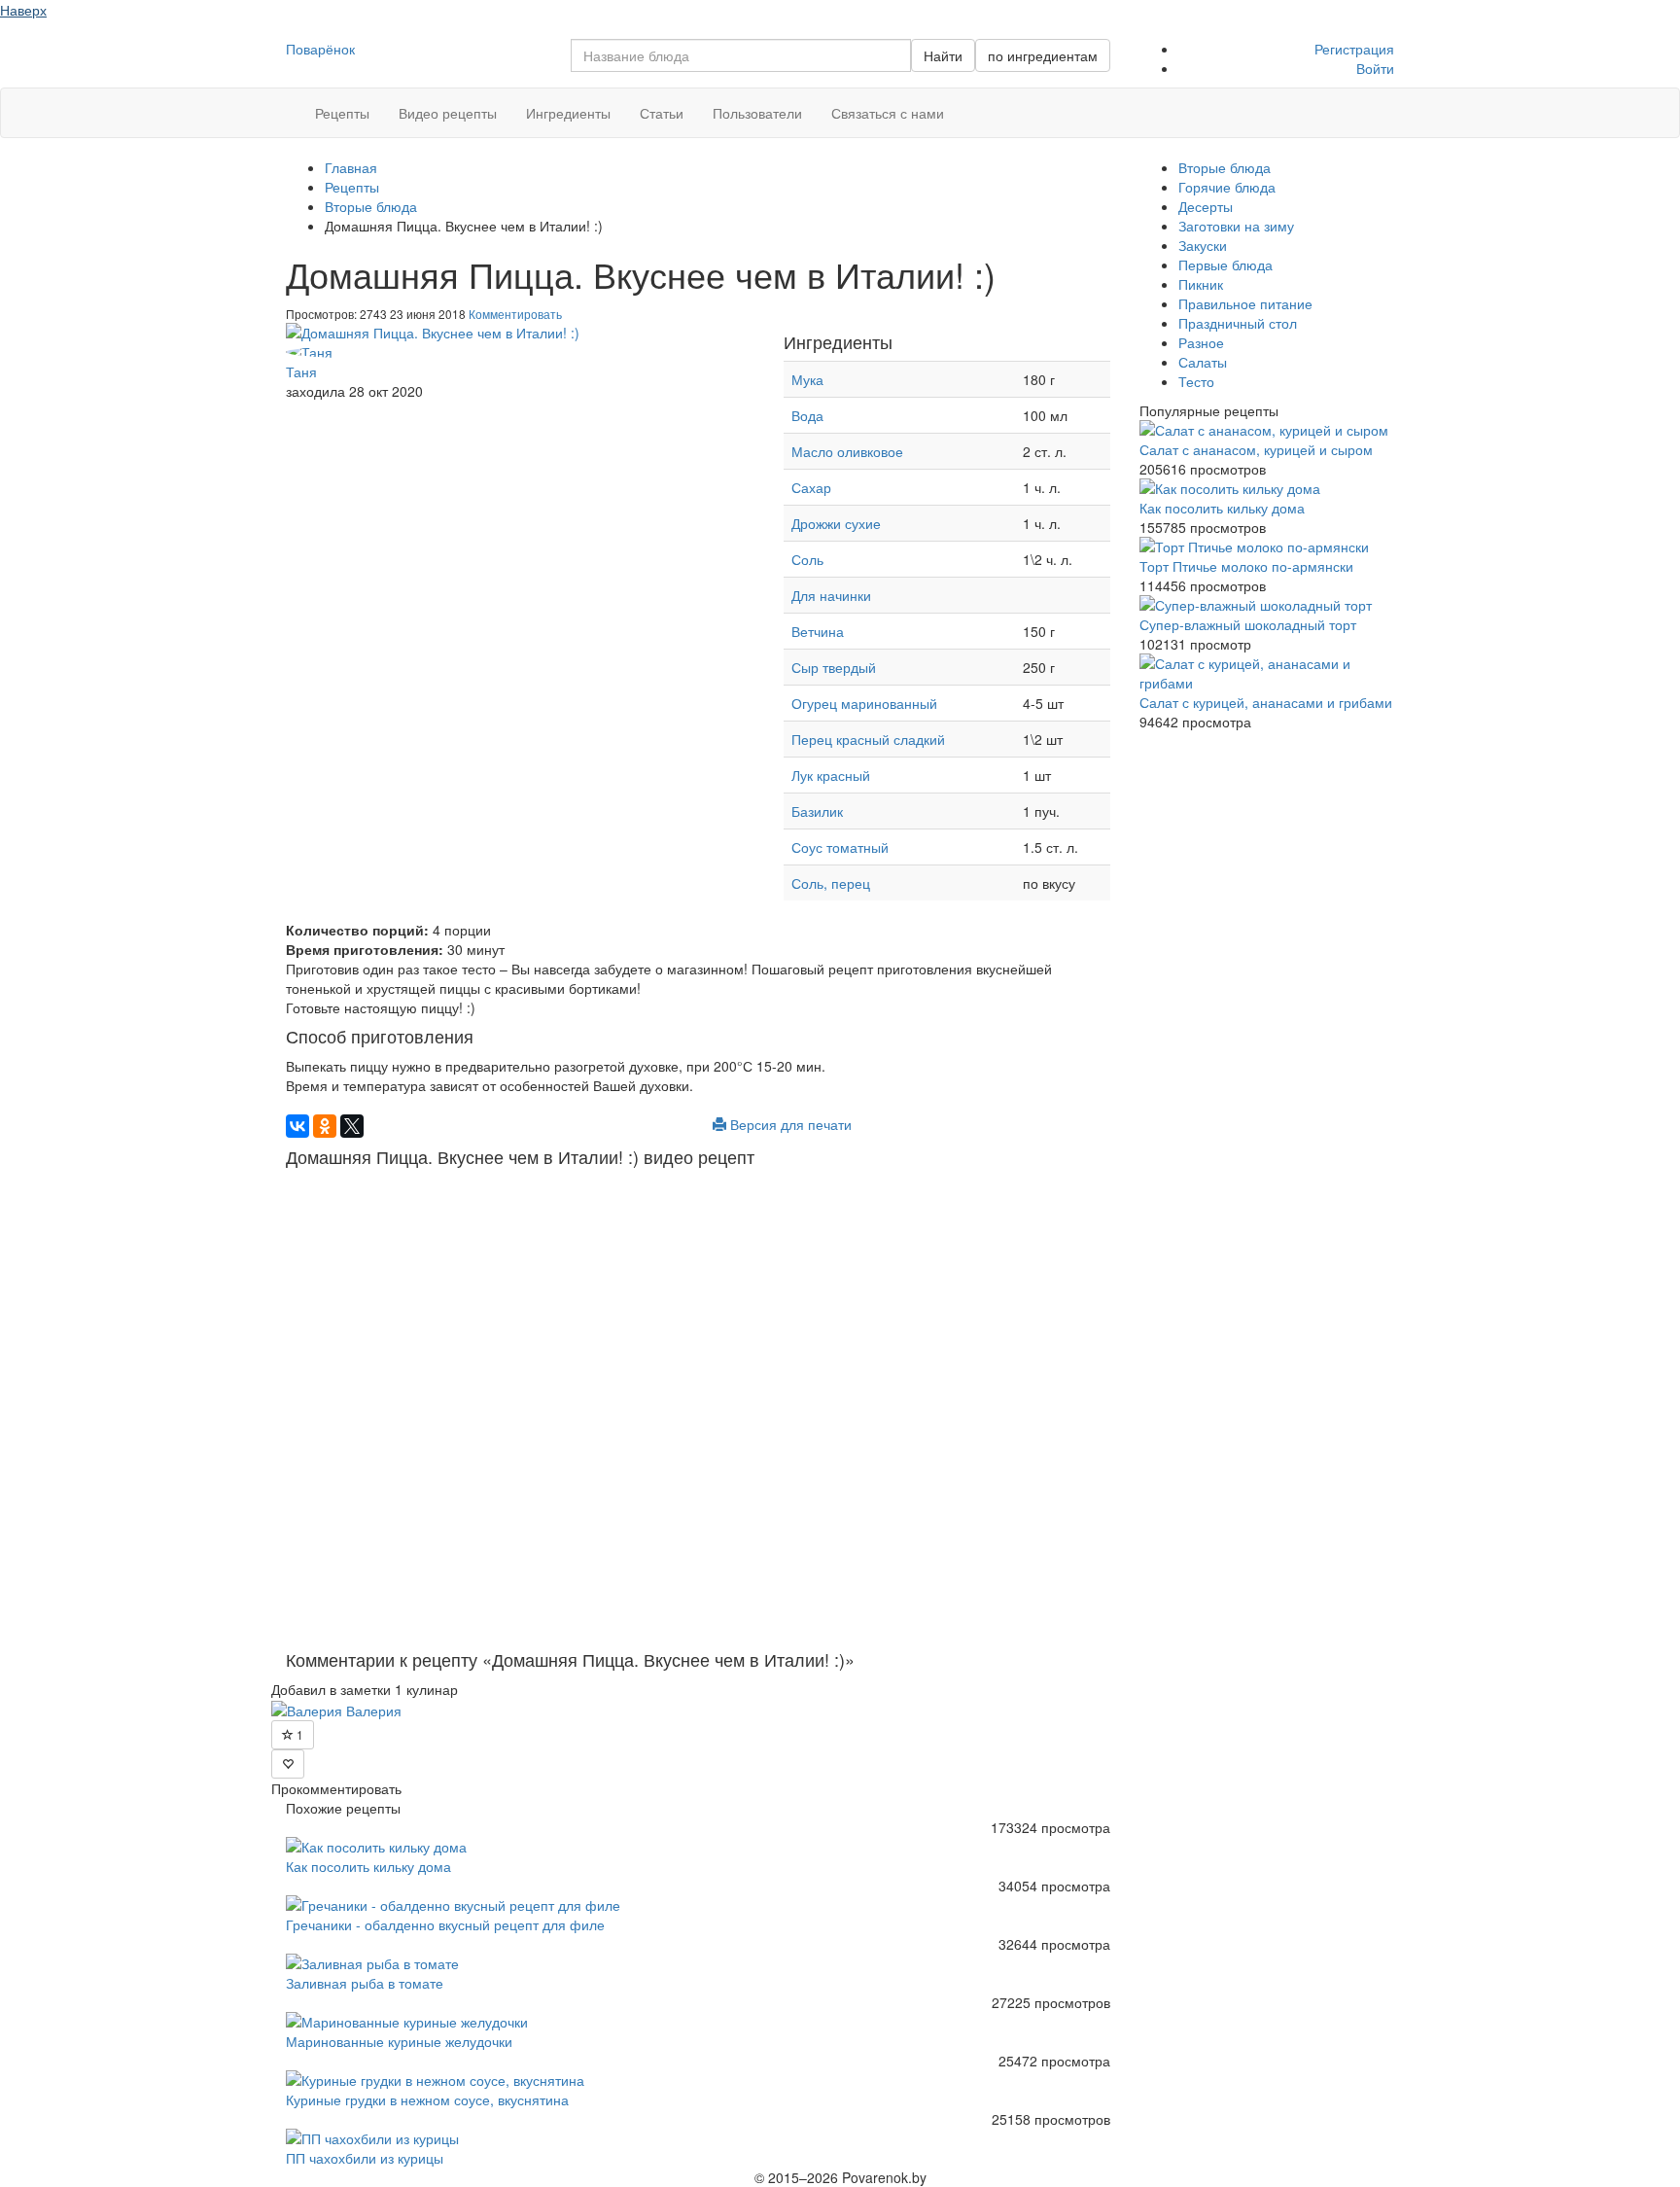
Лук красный (831, 775)
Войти (1375, 68)
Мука (807, 379)
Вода (807, 415)
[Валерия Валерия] (336, 1709)
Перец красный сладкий (868, 739)
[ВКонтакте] (297, 1126)
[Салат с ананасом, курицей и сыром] (1267, 430)
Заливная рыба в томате (365, 1983)
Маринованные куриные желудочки (399, 2041)
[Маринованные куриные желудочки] (698, 2022)
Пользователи (757, 113)
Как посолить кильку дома (368, 1866)
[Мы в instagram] (1345, 100)
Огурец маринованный (864, 703)
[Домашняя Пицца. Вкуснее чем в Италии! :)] (520, 333)
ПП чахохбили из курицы (365, 2158)
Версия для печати (789, 1124)
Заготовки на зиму (1236, 226)
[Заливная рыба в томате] (698, 1963)
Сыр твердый (834, 667)
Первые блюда (1225, 265)
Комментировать (515, 314)
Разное (1201, 342)
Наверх (23, 10)
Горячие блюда (1227, 187)
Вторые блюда (1225, 167)
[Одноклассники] (325, 1126)
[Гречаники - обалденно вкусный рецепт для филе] (698, 1905)
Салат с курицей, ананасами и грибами (1266, 702)
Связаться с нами (888, 113)
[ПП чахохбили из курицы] (698, 2138)
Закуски (1203, 245)
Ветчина (818, 631)
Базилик (817, 811)
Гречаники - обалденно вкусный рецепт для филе (445, 1924)
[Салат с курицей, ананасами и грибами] (1267, 673)
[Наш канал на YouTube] (1374, 100)
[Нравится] (288, 1764)
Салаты (1203, 362)
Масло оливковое (847, 451)
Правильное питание (1245, 303)
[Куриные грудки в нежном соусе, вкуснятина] (698, 2080)
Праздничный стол (1238, 323)
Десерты (1206, 206)
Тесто (1196, 381)
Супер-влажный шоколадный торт (1248, 624)
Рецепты (342, 113)
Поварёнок (320, 49)
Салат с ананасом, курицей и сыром (1256, 449)
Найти (943, 55)
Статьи (662, 113)
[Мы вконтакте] (1360, 100)
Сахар (811, 487)
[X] (352, 1126)
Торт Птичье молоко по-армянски (1246, 566)
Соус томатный (842, 847)
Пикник (1201, 284)
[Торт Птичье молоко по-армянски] (1267, 547)
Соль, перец (831, 883)
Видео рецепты (448, 113)
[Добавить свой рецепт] (5, 31)
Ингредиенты (568, 113)
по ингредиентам (1043, 55)
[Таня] (520, 352)
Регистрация (1354, 49)
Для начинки (831, 595)
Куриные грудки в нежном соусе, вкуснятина (427, 2099)
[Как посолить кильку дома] (698, 1847)
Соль (807, 559)
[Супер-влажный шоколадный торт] (1267, 605)
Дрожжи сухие (836, 523)
